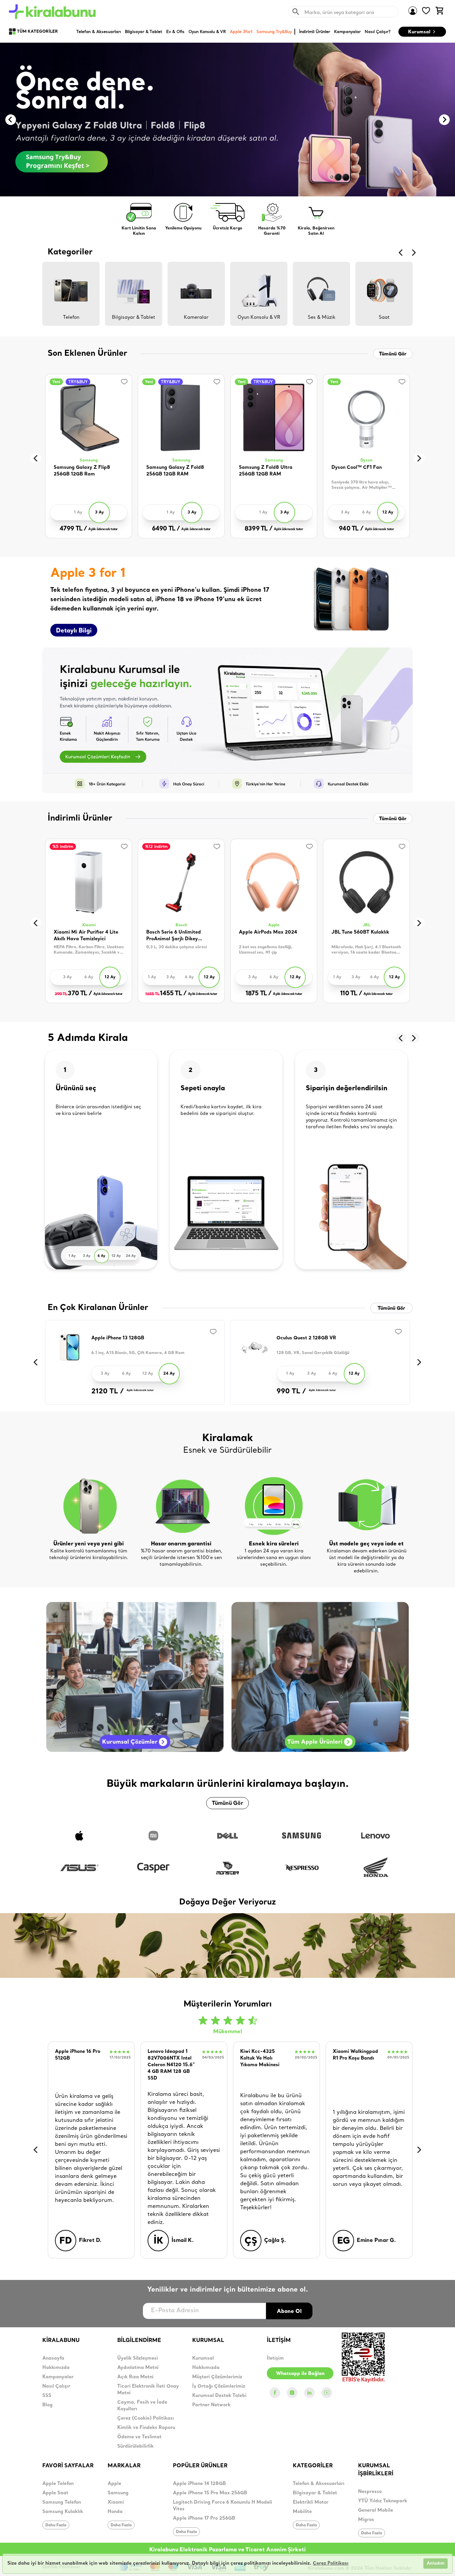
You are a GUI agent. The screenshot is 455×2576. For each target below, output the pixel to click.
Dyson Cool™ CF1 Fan (357, 468)
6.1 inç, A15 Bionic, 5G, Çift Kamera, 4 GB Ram (138, 1353)
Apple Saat (55, 2493)
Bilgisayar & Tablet (315, 2493)
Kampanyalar (58, 2377)
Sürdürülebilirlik (135, 2446)
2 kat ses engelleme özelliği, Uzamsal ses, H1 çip (266, 950)
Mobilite (302, 2512)
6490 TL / (166, 529)
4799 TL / (73, 529)
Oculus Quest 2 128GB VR (306, 1338)
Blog (47, 2405)
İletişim (275, 2358)
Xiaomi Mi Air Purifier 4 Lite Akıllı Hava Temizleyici (86, 936)
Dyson (366, 460)
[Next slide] (444, 120)
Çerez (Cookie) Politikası (146, 2418)
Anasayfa (53, 2358)
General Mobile (376, 2510)
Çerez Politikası (331, 2563)
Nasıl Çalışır (56, 2386)
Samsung (89, 460)
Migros (366, 2520)
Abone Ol (289, 2311)
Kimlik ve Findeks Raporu (146, 2428)
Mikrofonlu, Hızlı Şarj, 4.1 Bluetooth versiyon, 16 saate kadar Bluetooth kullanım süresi (366, 950)
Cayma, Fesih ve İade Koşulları (142, 2406)
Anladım (436, 2563)
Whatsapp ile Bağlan (300, 2373)
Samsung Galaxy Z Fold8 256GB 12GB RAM (175, 471)
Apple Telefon (58, 2484)
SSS (47, 2396)
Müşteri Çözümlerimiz (217, 2377)
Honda (115, 2512)
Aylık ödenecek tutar (103, 529)
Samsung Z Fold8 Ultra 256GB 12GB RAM (266, 471)
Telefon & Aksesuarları (319, 2484)
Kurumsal (419, 32)
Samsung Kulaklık (63, 2512)
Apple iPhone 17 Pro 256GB (204, 2518)
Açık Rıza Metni (135, 2377)
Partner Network (211, 2405)
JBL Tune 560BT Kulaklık (360, 932)
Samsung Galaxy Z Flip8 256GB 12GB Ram (82, 471)
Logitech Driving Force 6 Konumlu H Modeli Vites (223, 2506)
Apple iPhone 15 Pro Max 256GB (210, 2493)
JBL (367, 925)
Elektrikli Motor (311, 2502)
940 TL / (351, 529)
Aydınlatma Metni (138, 2368)
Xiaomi (89, 925)
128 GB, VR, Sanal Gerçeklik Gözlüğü (313, 1353)
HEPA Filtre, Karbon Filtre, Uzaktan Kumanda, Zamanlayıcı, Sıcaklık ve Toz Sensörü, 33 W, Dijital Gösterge (89, 950)
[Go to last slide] (11, 120)
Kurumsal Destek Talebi (219, 2396)
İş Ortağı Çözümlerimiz (219, 2386)
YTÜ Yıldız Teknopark (383, 2501)
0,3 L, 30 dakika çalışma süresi (177, 947)
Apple (274, 925)
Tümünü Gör (393, 354)
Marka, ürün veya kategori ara (339, 12)
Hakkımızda (56, 2368)
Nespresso (370, 2492)
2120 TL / (108, 1392)
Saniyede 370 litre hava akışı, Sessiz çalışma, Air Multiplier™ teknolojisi (362, 485)
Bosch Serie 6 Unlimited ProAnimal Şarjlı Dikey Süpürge (174, 936)
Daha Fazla (56, 2525)
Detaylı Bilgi (74, 630)
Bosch (181, 925)
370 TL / (73, 994)
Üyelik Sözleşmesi (138, 2358)
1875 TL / (259, 994)
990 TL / (291, 1392)
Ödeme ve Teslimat (139, 2437)
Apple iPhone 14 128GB (199, 2484)
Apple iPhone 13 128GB (118, 1338)
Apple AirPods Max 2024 (268, 932)
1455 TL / (166, 994)
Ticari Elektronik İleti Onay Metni (148, 2390)
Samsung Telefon (62, 2502)
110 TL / (351, 994)
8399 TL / (258, 529)
